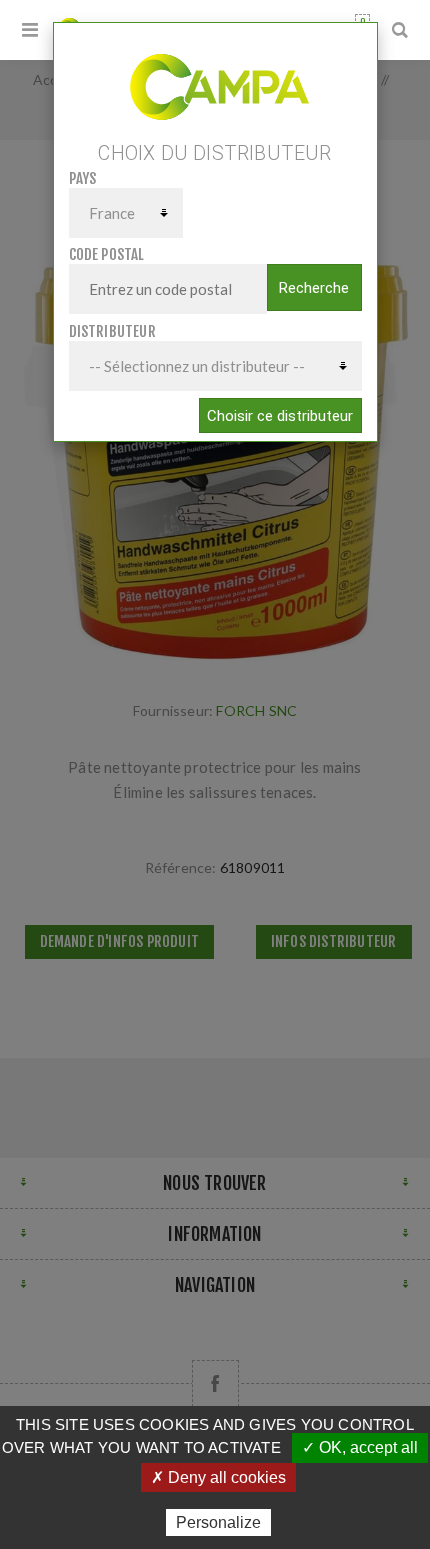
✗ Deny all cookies (218, 1477)
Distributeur (112, 331)
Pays (83, 178)
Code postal (107, 254)
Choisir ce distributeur (280, 416)
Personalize (218, 1522)
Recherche (314, 288)
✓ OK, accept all (360, 1447)
